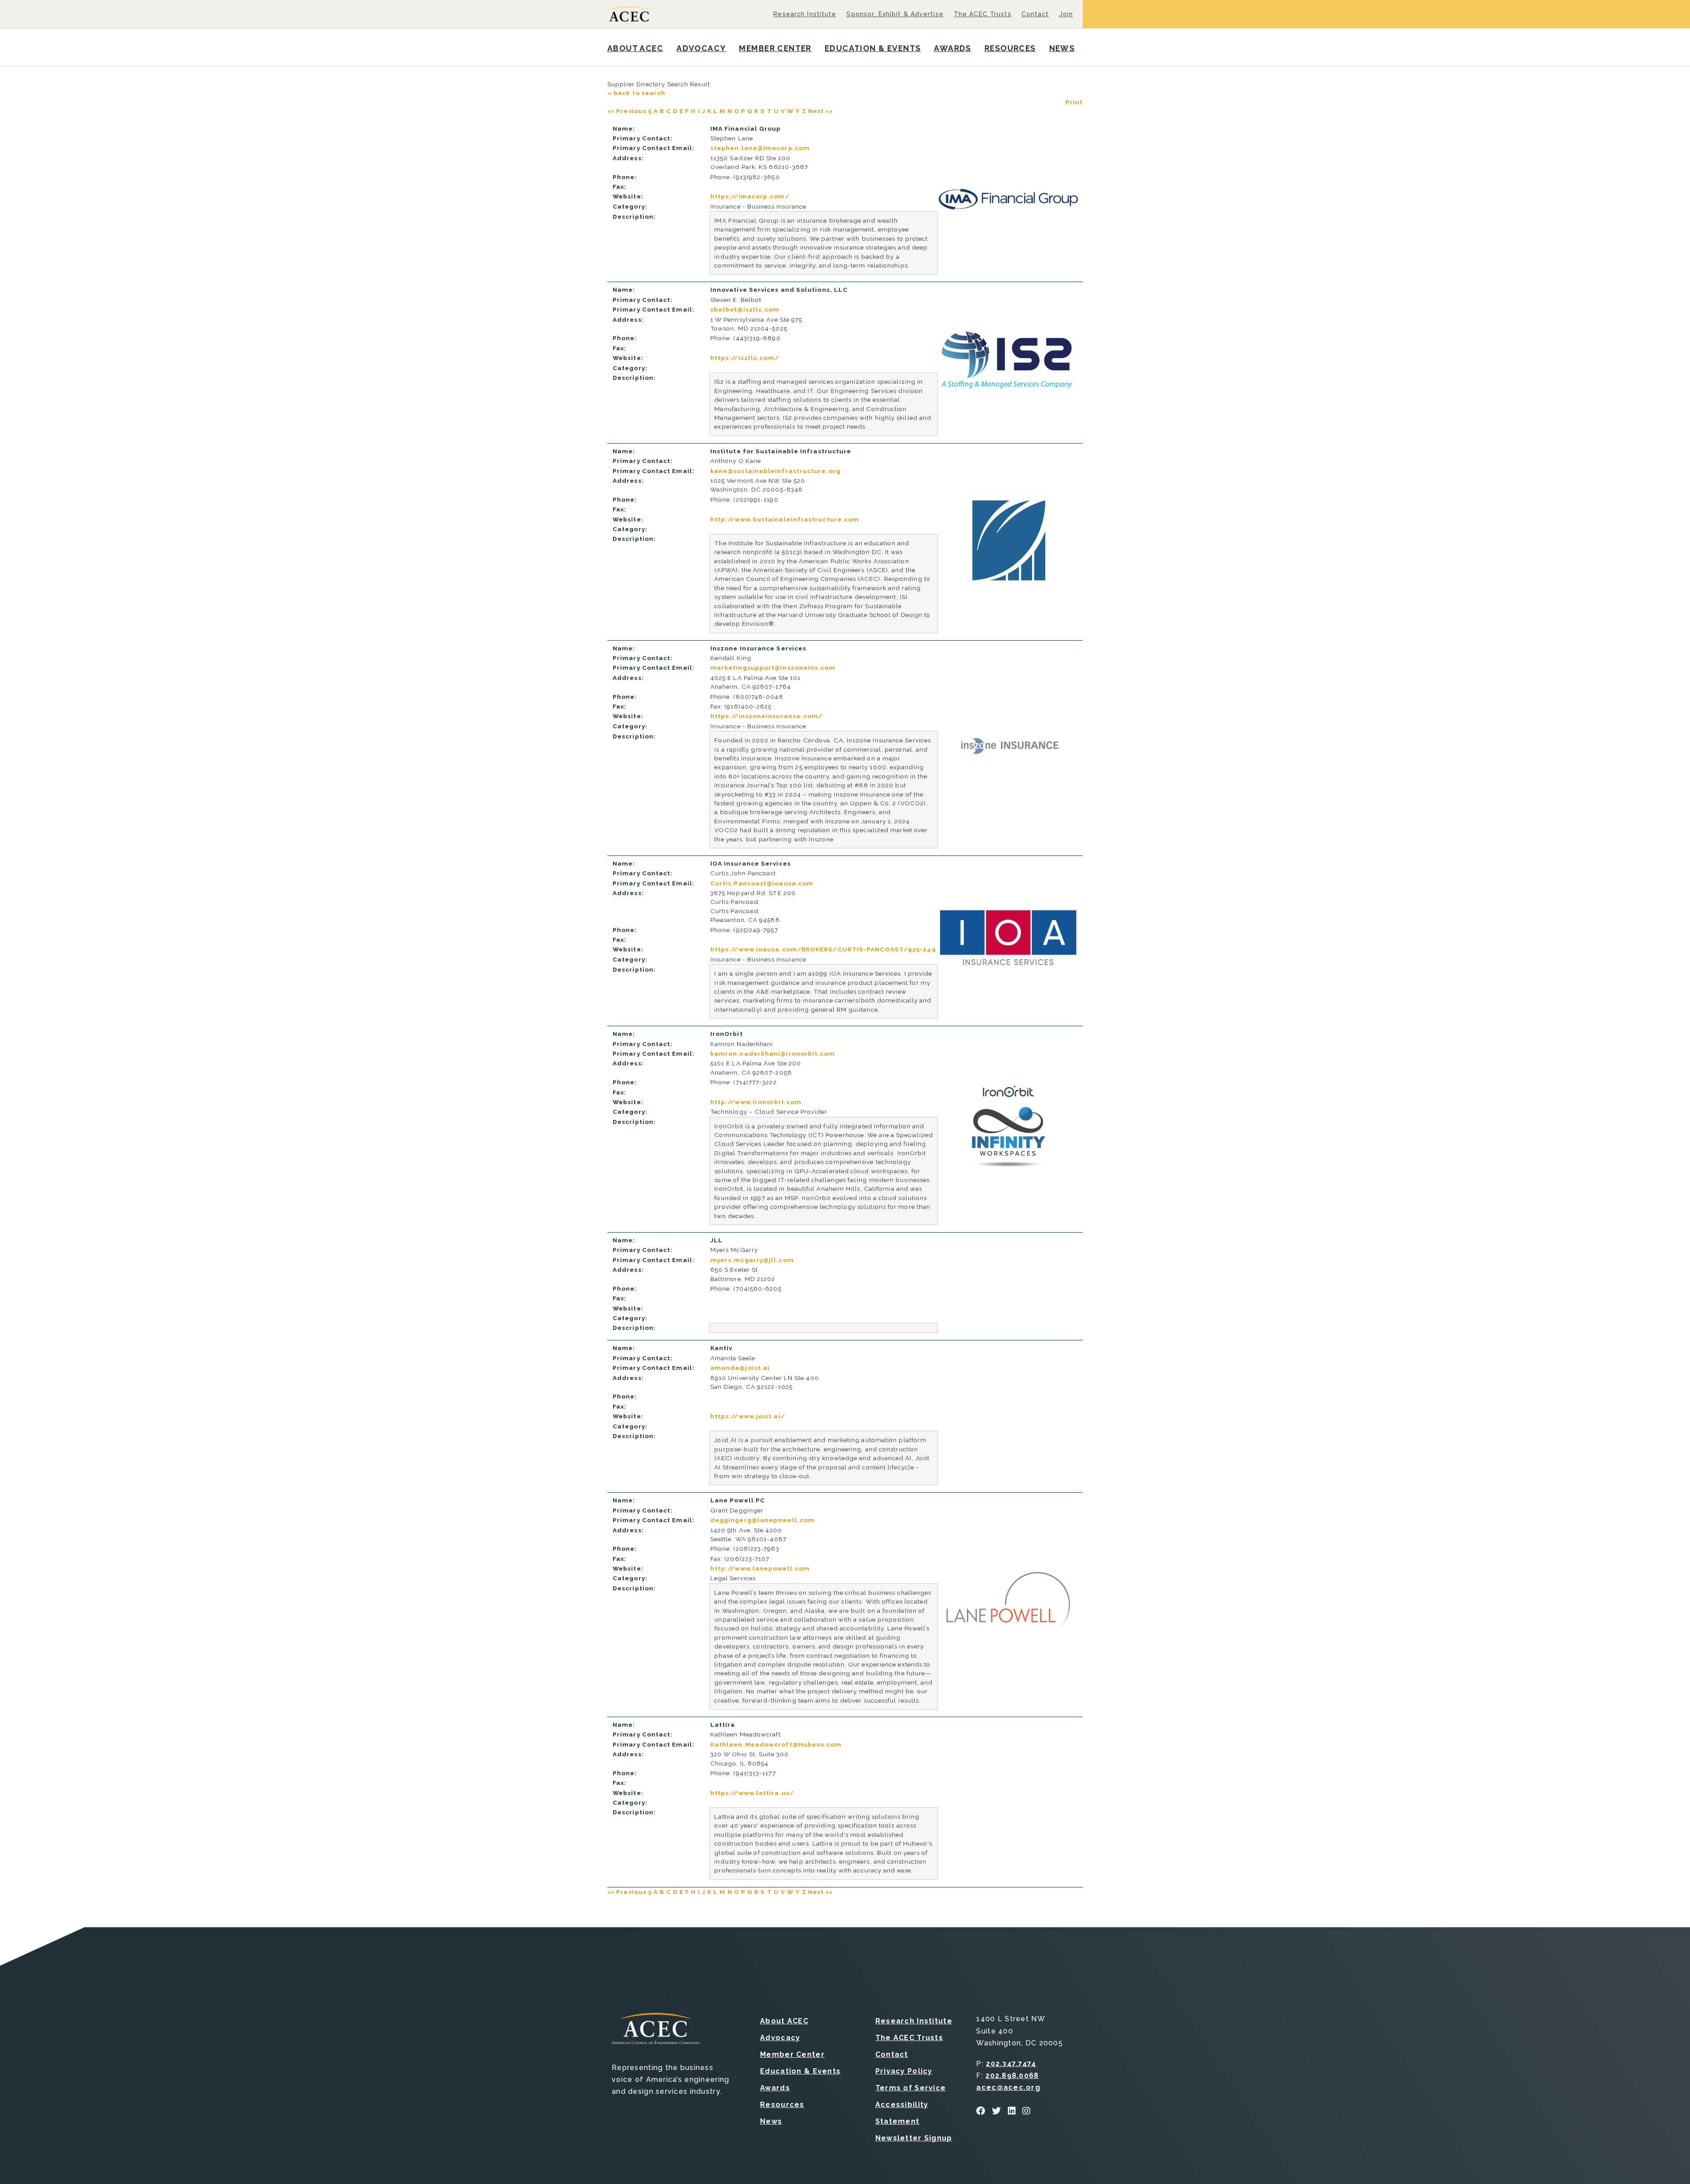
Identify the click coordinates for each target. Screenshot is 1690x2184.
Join (1066, 14)
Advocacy (701, 48)
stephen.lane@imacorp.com (760, 148)
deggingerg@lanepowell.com (762, 1520)
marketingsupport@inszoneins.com (773, 668)
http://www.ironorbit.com (756, 1102)
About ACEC (635, 48)
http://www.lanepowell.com (760, 1568)
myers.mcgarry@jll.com (752, 1260)
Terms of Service (911, 2088)
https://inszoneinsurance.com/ (767, 716)
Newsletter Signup (914, 2138)
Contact (1035, 14)
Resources (1010, 48)
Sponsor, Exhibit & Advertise (895, 14)
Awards (953, 48)
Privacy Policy (904, 2071)
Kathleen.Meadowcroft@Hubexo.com (776, 1744)
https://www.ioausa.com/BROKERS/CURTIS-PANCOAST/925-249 (823, 949)
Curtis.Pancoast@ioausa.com (762, 883)
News (1062, 48)
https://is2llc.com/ (745, 358)
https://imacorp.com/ (750, 196)
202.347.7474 (1011, 2064)
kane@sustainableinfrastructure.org (775, 471)
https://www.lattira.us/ (752, 1793)
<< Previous (627, 111)
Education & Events (873, 48)
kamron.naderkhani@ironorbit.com (773, 1053)
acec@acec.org (1008, 2087)
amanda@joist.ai (740, 1368)
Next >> (821, 111)
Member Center (775, 48)
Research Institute (805, 14)
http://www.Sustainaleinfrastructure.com (785, 519)
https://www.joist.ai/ (748, 1416)
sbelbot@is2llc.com (745, 309)
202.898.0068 (1012, 2076)
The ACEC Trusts (983, 14)
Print (1074, 102)
